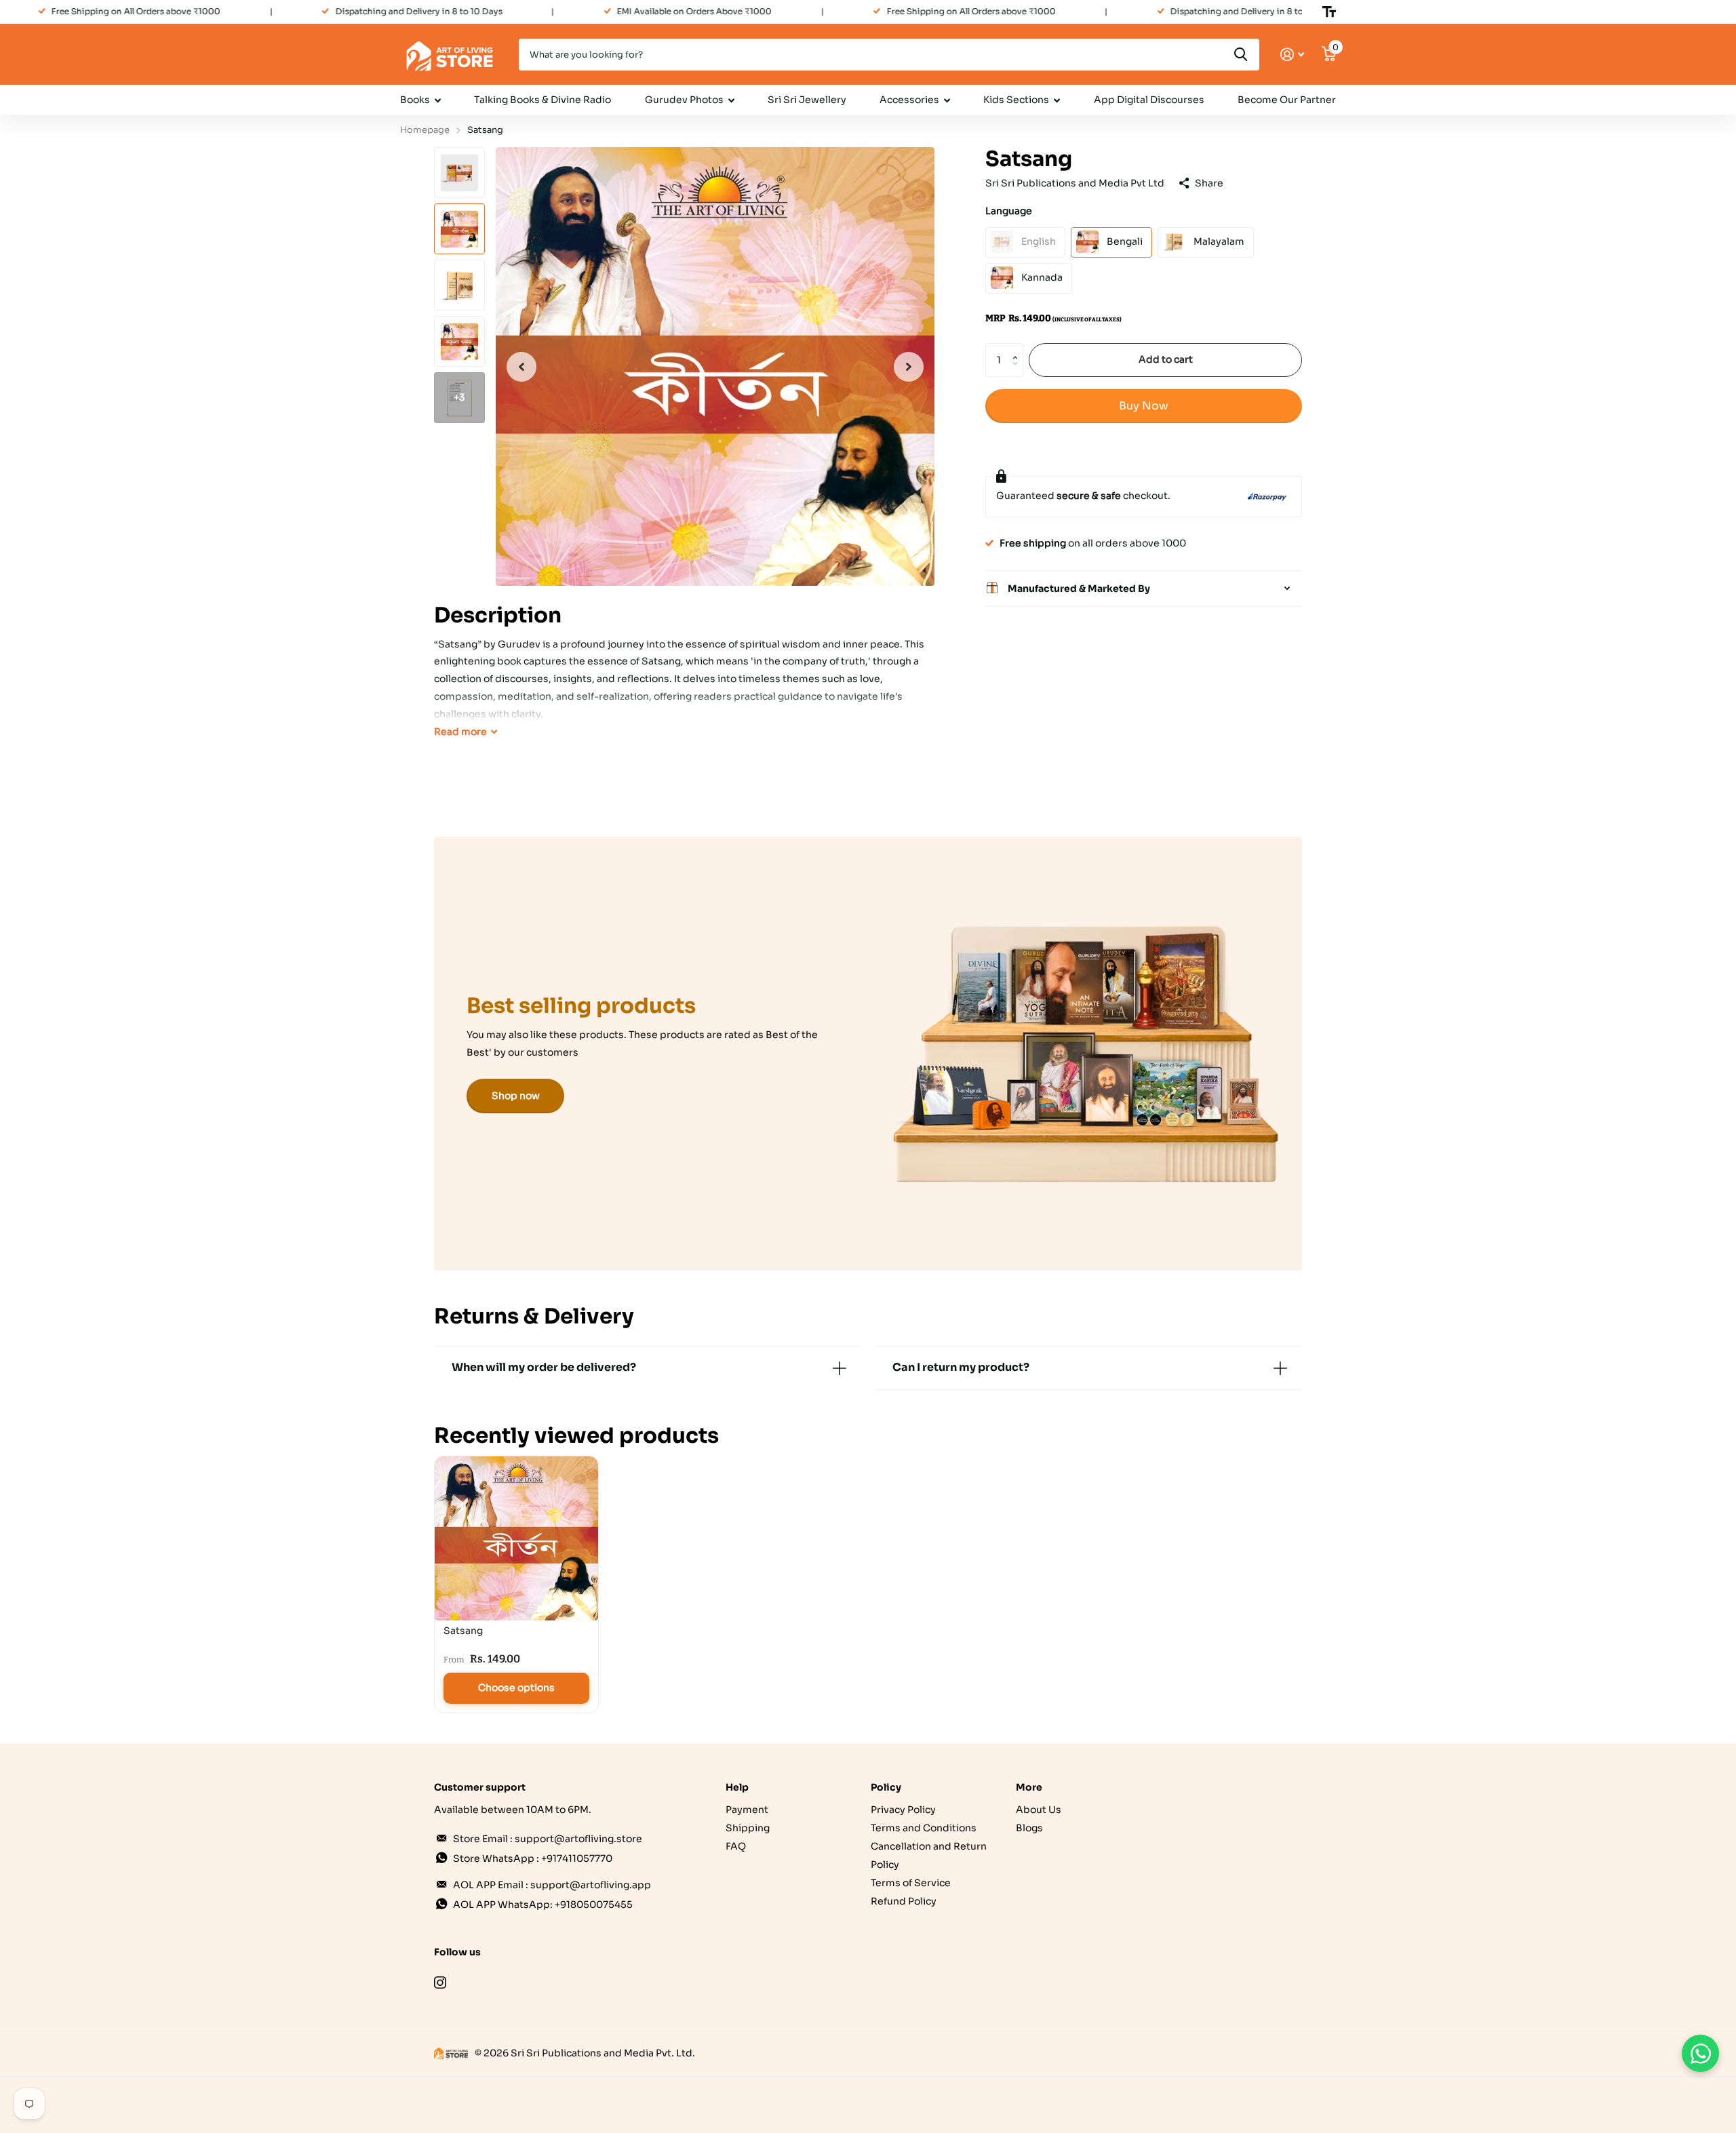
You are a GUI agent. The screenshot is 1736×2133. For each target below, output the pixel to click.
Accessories (909, 100)
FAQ (736, 1846)
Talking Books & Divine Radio (542, 100)
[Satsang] (516, 1538)
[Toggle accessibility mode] (1329, 12)
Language (1009, 211)
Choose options (516, 1688)
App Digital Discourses (1149, 100)
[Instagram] (440, 1982)
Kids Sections (1016, 100)
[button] (1018, 347)
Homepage (425, 130)
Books (415, 100)
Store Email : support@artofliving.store (548, 1839)
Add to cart (1166, 359)
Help (737, 1787)
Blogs (1029, 1828)
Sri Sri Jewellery (807, 100)
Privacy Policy (903, 1810)
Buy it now (1144, 405)
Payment (747, 1810)
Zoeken (1241, 55)
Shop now (516, 1096)
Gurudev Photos (684, 100)
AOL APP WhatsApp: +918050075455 (543, 1905)
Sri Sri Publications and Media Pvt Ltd (1075, 183)
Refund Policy (904, 1901)
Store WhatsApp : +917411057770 (533, 1858)
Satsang (463, 1631)
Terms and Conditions (924, 1828)
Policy (886, 1787)
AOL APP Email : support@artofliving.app (552, 1885)
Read (460, 732)
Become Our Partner (1287, 100)
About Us (1039, 1810)
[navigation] (521, 366)
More (1029, 1787)
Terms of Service (911, 1883)
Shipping (748, 1828)
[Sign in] (1292, 55)
